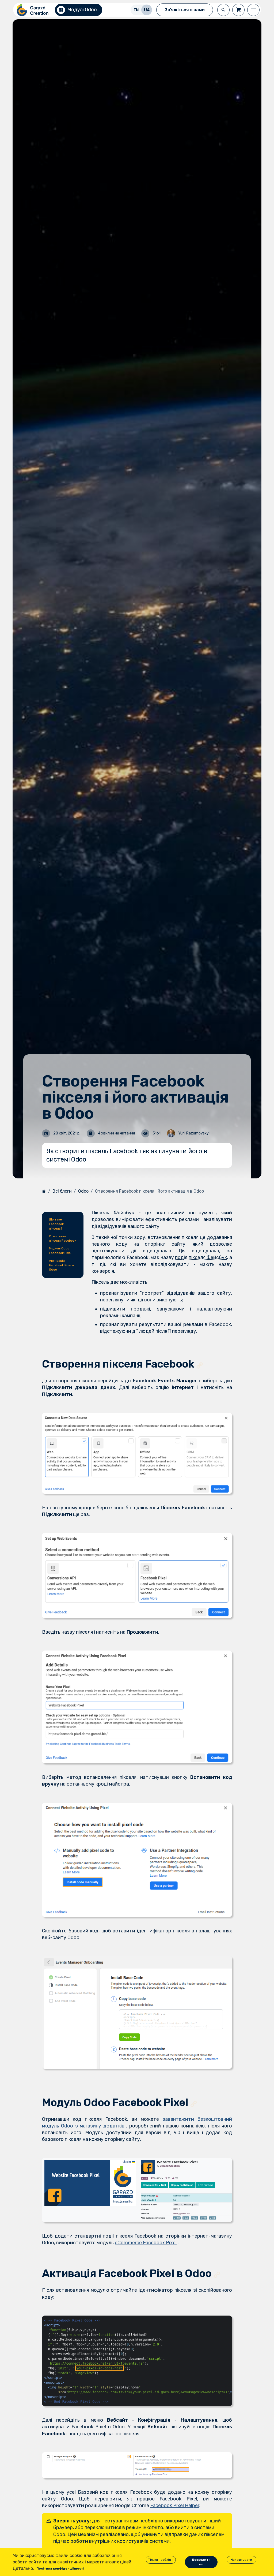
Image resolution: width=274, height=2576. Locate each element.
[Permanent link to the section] (199, 1365)
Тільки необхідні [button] (161, 2560)
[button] (223, 10)
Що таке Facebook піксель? (56, 1224)
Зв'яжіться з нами (185, 10)
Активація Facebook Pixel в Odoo (62, 1265)
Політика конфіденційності (60, 2568)
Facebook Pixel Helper (175, 2506)
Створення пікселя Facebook (63, 1239)
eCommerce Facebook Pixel (146, 2243)
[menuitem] (136, 10)
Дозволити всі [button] (201, 2562)
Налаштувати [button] (241, 2560)
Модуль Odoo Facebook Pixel (60, 1251)
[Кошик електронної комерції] (238, 10)
